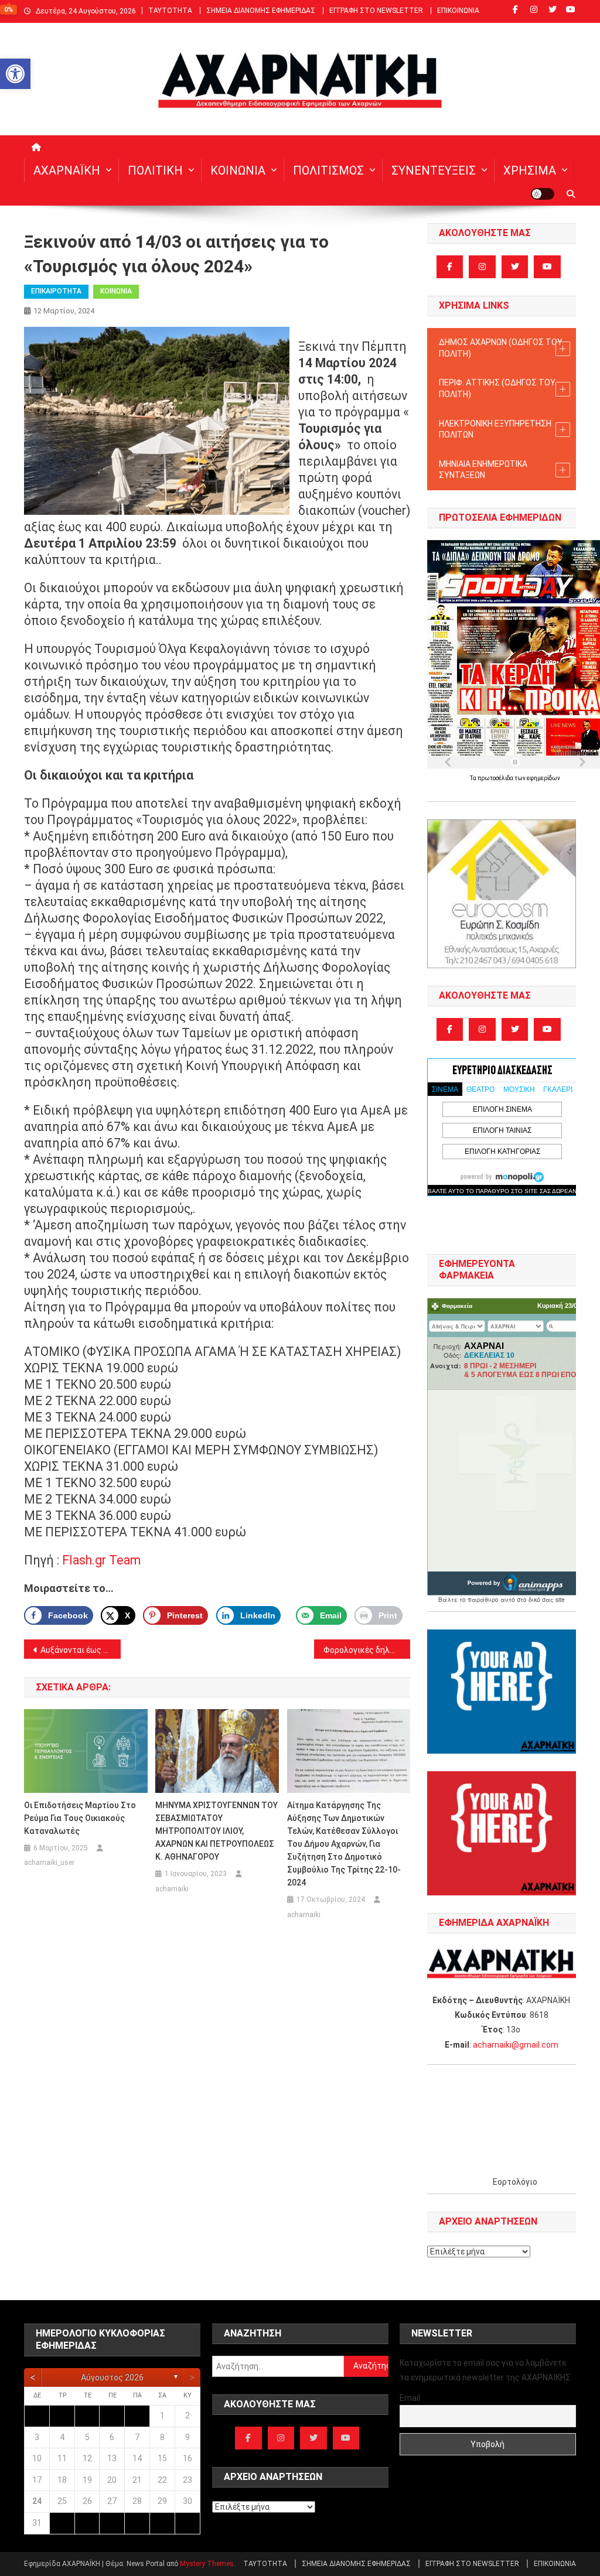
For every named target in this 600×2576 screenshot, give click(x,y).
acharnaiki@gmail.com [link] (516, 2045)
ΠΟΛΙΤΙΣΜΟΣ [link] (328, 170)
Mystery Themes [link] (207, 2564)
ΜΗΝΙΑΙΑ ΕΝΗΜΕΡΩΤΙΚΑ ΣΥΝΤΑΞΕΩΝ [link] (483, 470)
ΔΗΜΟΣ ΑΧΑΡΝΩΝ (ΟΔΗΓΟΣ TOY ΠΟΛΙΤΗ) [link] (501, 348)
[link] (15, 74)
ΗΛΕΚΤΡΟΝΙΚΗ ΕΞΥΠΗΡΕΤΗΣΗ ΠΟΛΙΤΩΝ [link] (495, 429)
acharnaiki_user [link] (49, 1863)
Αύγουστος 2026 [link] (112, 2377)
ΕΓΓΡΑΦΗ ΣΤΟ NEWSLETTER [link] (376, 11)
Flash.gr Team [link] (101, 1560)
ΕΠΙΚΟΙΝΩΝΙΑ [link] (458, 11)
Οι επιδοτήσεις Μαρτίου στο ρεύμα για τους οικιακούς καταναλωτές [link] (80, 1818)
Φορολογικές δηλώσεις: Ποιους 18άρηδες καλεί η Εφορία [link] (367, 1650)
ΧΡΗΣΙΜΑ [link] (530, 170)
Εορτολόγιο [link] (515, 2182)
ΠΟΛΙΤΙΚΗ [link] (155, 170)
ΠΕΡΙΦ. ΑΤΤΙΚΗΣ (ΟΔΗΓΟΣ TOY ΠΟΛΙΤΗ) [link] (497, 388)
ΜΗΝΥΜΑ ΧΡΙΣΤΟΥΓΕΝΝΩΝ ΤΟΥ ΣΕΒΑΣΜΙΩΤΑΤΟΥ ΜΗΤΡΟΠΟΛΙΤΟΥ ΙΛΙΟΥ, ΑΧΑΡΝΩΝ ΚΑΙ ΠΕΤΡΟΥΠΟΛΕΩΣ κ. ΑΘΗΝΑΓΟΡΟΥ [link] (217, 1831)
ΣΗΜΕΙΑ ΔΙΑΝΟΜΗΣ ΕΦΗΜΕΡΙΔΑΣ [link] (261, 11)
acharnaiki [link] (172, 1889)
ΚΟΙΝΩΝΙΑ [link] (238, 170)
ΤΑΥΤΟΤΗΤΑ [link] (170, 11)
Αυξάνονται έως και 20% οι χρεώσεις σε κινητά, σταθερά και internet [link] (81, 1650)
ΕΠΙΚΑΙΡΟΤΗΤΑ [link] (56, 291)
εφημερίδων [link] (543, 778)
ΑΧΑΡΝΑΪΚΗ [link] (67, 170)
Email (410, 2398)
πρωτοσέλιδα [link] (496, 778)
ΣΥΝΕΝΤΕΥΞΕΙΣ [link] (434, 170)
